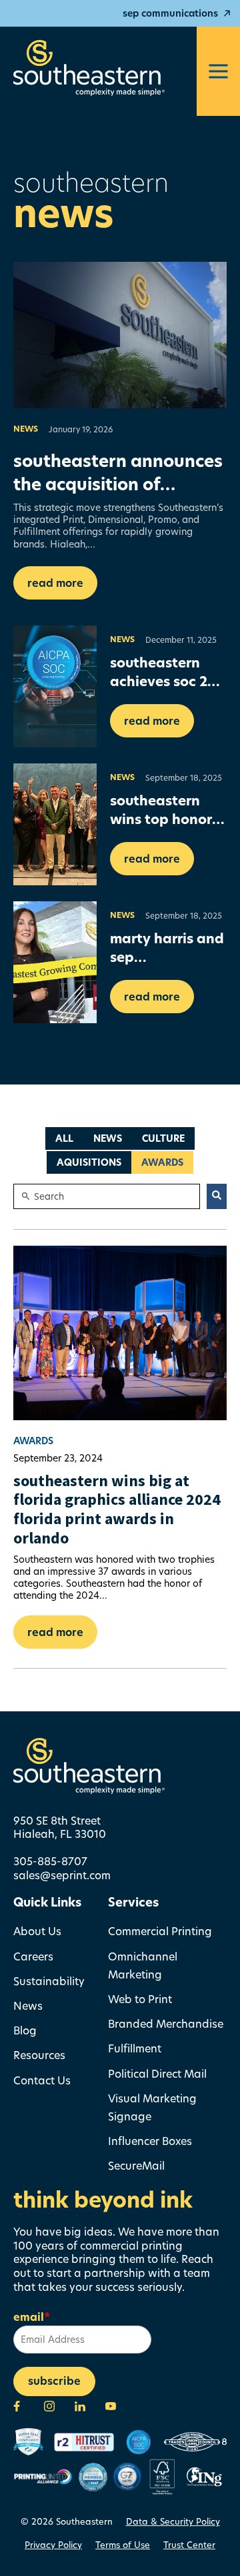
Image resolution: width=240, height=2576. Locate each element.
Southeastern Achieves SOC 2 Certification (159, 681)
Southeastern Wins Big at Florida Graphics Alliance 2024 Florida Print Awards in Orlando (117, 1509)
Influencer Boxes (150, 2141)
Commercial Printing (160, 1931)
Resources (39, 2055)
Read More (55, 583)
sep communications (170, 13)
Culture (163, 1138)
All (64, 1138)
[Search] (217, 1196)
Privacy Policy (53, 2545)
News (26, 429)
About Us (37, 1931)
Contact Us (42, 2080)
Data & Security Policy (173, 2521)
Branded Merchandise (166, 2023)
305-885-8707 (50, 1861)
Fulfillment (135, 2048)
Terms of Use (123, 2545)
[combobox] (107, 1196)
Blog (25, 2030)
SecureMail (136, 2165)
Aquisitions (89, 1162)
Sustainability (49, 1981)
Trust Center (189, 2545)
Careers (33, 1956)
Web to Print (140, 1999)
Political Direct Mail (157, 2073)
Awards (162, 1162)
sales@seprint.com (62, 1875)
